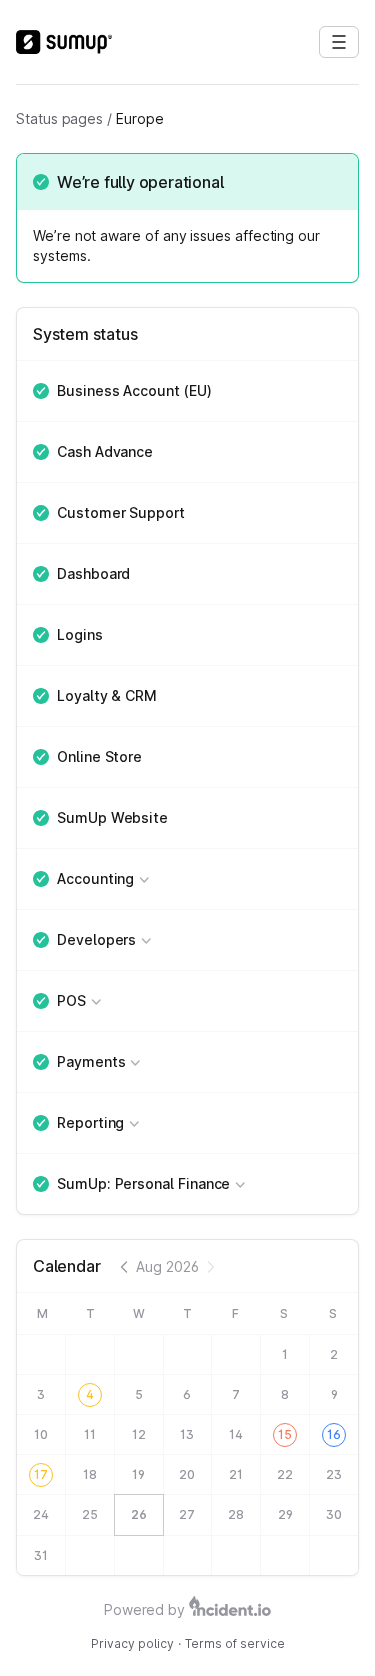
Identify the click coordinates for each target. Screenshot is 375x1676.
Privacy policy (132, 1643)
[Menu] (339, 42)
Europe (140, 118)
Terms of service (235, 1643)
